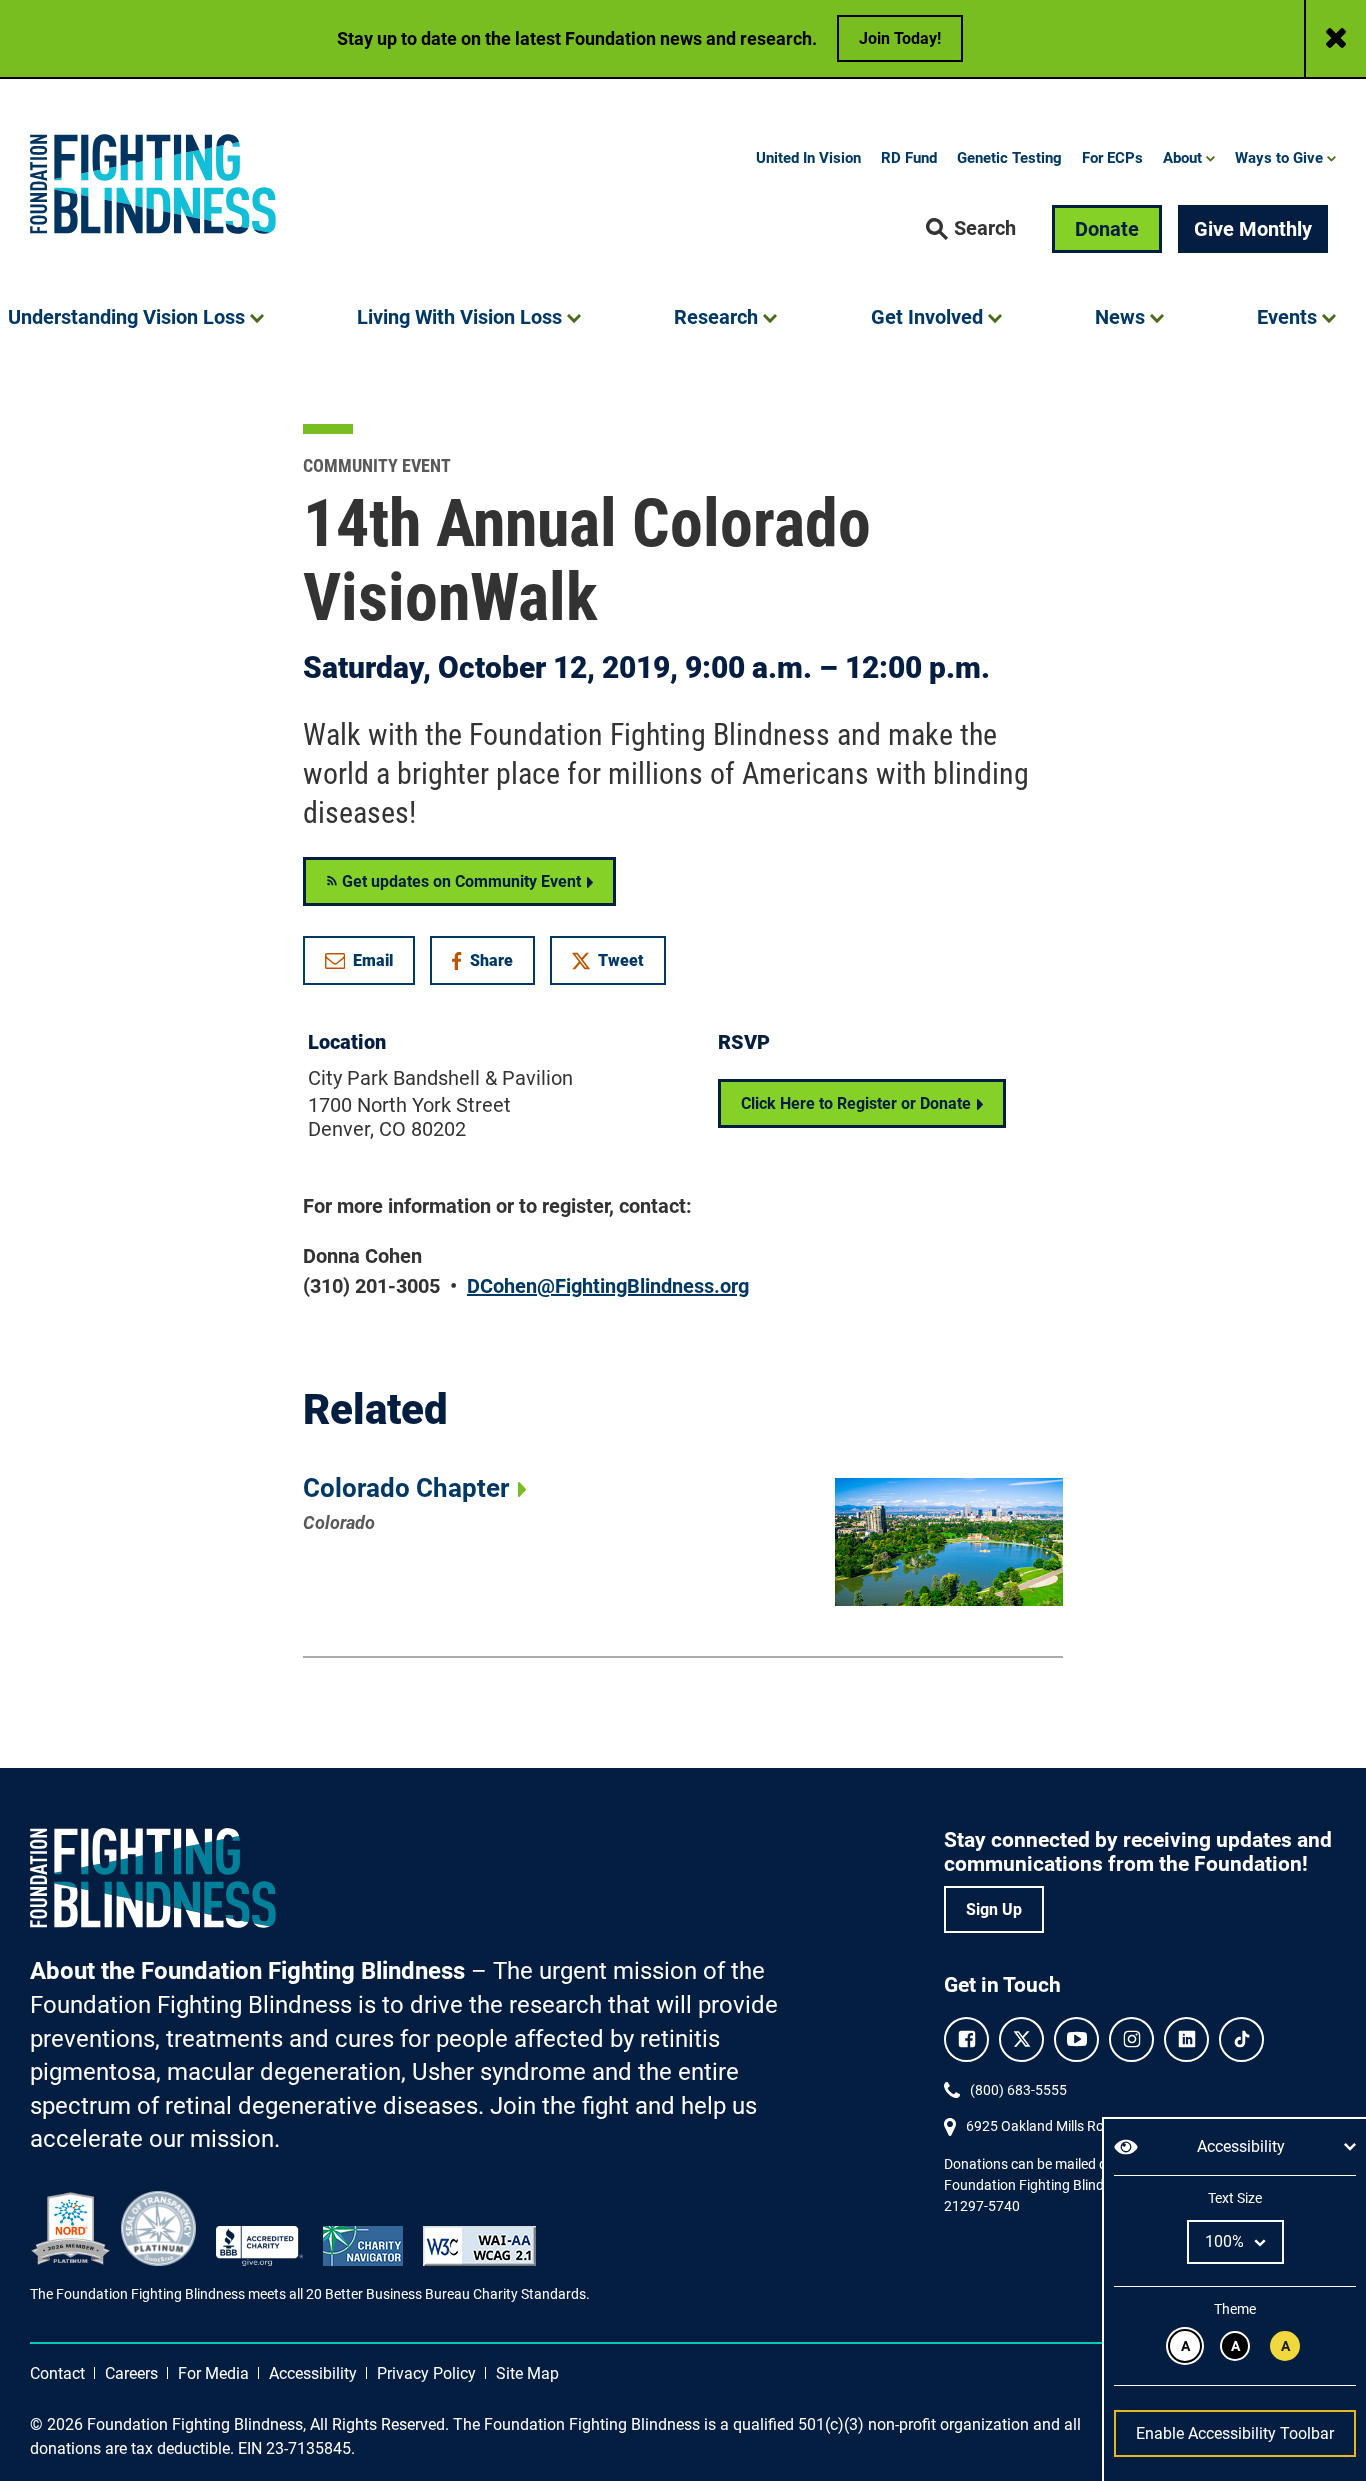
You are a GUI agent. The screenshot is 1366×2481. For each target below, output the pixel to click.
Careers (131, 2373)
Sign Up (994, 1909)
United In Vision (808, 158)
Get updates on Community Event (459, 881)
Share (492, 964)
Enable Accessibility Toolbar (1235, 2433)
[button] (971, 229)
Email (373, 960)
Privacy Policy (426, 2373)
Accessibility (313, 2373)
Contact (57, 2373)
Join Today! (900, 38)
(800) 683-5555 (1018, 2090)
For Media (213, 2373)
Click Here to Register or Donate (856, 1103)
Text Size (1234, 2198)
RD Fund (909, 158)
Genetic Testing (1009, 158)
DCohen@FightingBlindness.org (608, 1286)
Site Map (527, 2373)
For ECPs (1112, 158)
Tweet (621, 960)
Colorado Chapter (406, 1488)
